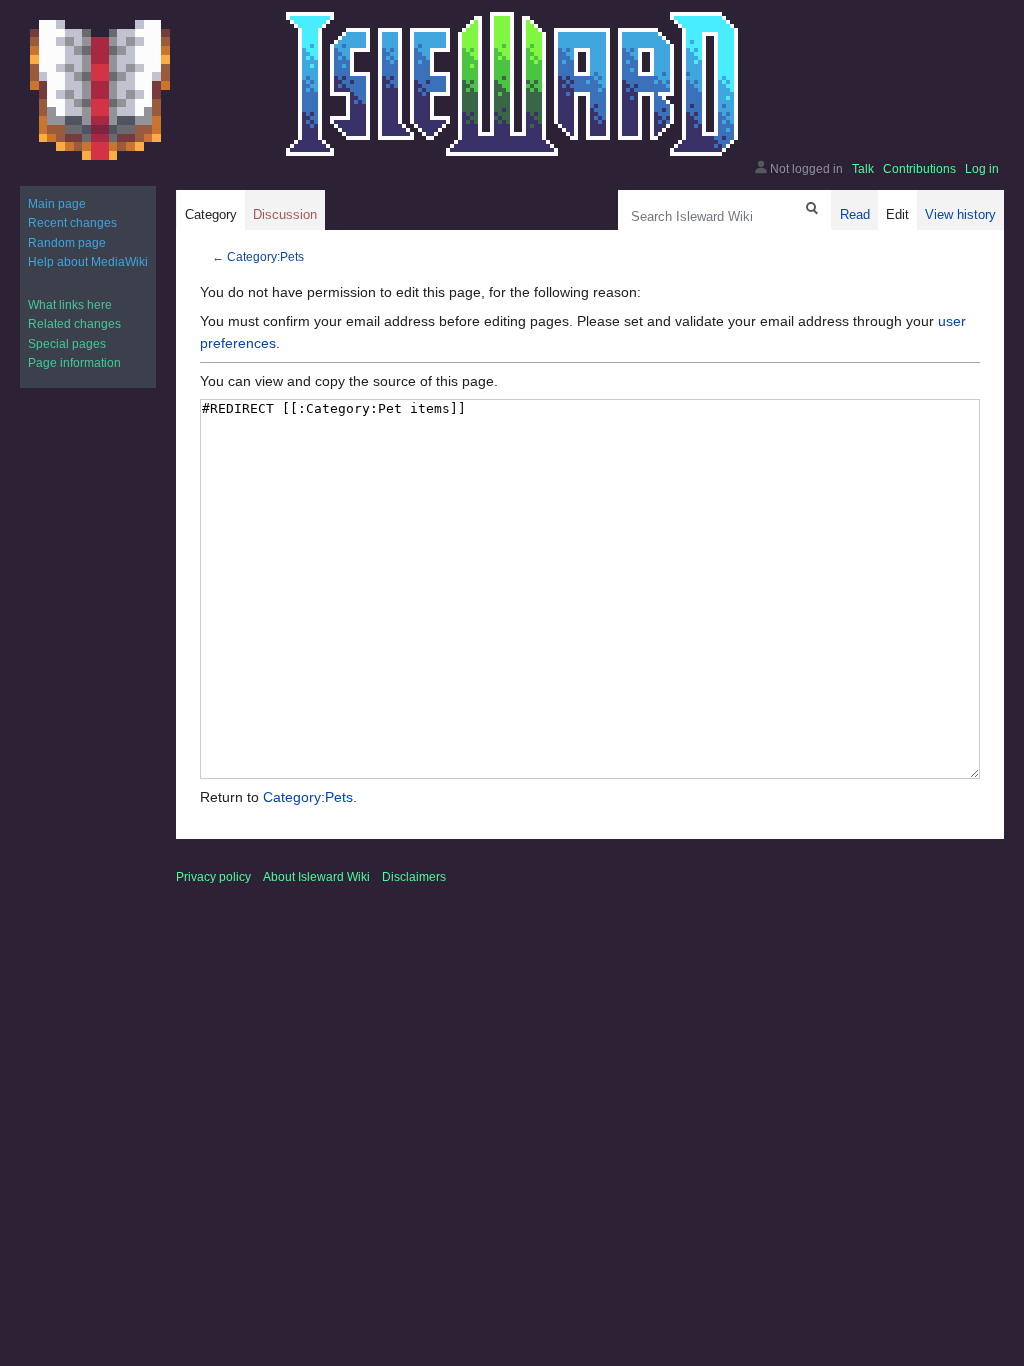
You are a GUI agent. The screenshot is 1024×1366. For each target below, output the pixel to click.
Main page (57, 204)
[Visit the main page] (100, 90)
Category (211, 214)
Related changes (74, 324)
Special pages (67, 344)
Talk (863, 169)
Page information (74, 363)
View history (960, 214)
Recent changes (72, 223)
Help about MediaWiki (88, 262)
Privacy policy (213, 877)
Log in (982, 169)
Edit (897, 214)
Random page (67, 243)
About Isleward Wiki (316, 877)
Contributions (919, 169)
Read (855, 214)
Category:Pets (265, 256)
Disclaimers (414, 877)
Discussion (285, 214)
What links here (70, 305)
